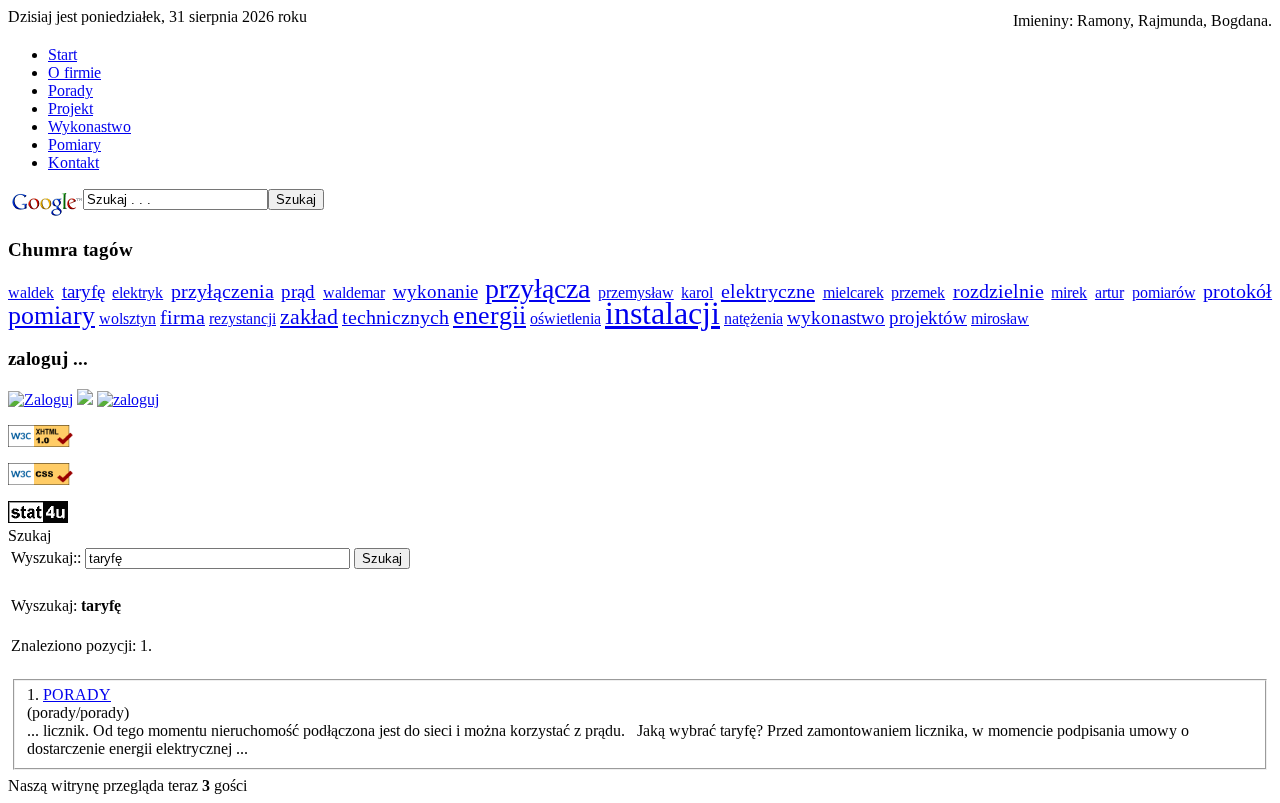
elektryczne (768, 291)
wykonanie (435, 291)
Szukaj (382, 558)
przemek (918, 292)
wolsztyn (127, 318)
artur (1109, 292)
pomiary (51, 315)
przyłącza (537, 288)
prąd (298, 291)
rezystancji (242, 318)
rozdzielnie (998, 291)
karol (697, 292)
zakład (309, 316)
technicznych (395, 317)
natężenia (753, 318)
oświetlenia (565, 318)
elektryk (137, 292)
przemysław (636, 292)
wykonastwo (836, 317)
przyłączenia (222, 291)
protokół (1237, 291)
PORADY (77, 694)
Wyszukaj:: (46, 557)
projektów (928, 317)
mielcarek (853, 292)
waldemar (354, 292)
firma (182, 317)
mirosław (1000, 318)
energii (489, 315)
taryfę (83, 291)
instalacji (662, 313)
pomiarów (1164, 292)
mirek (1069, 292)
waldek (31, 292)
